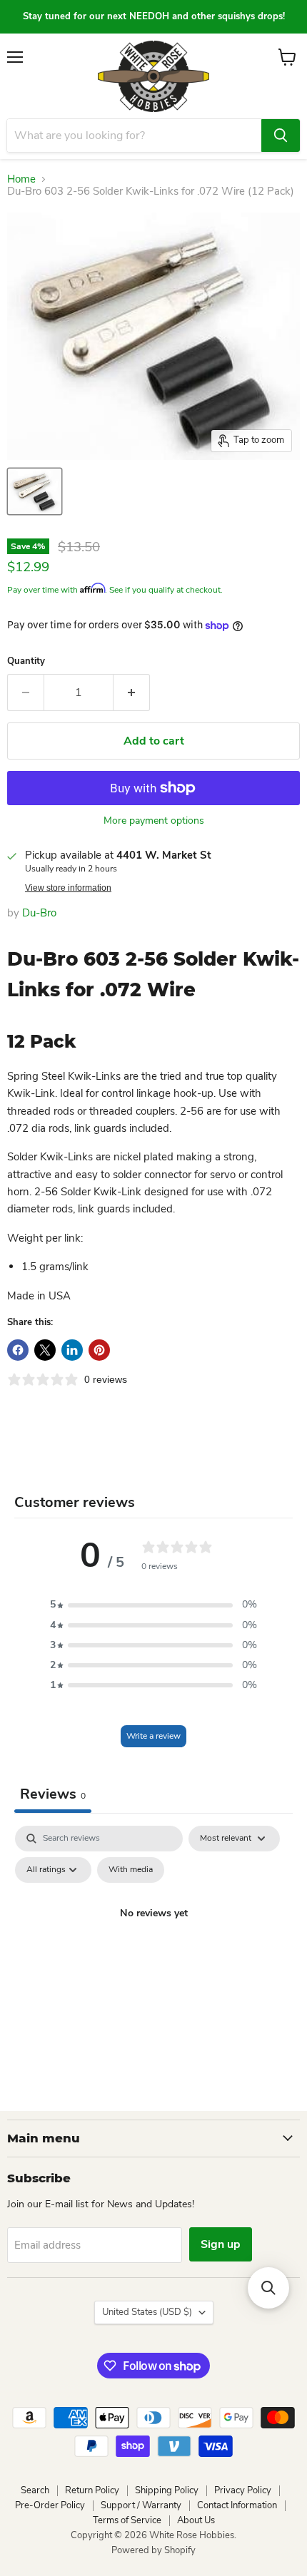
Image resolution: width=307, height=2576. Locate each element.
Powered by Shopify (153, 2550)
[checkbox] (131, 1870)
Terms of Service (127, 2520)
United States (147, 2312)
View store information (68, 888)
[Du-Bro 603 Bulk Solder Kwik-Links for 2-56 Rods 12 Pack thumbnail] (35, 491)
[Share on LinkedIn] (72, 1350)
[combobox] (134, 136)
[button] (153, 1605)
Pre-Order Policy (50, 2505)
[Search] (281, 136)
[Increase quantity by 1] (132, 692)
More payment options (154, 821)
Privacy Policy (243, 2490)
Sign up (221, 2244)
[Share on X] (45, 1350)
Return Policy (92, 2490)
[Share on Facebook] (18, 1350)
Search (35, 2490)
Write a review (153, 1736)
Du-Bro (39, 913)
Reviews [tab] (53, 1794)
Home (21, 179)
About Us (196, 2520)
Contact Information (237, 2505)
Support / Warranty (141, 2505)
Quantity (26, 661)
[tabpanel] (153, 1946)
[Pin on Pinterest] (99, 1350)
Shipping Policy (167, 2490)
